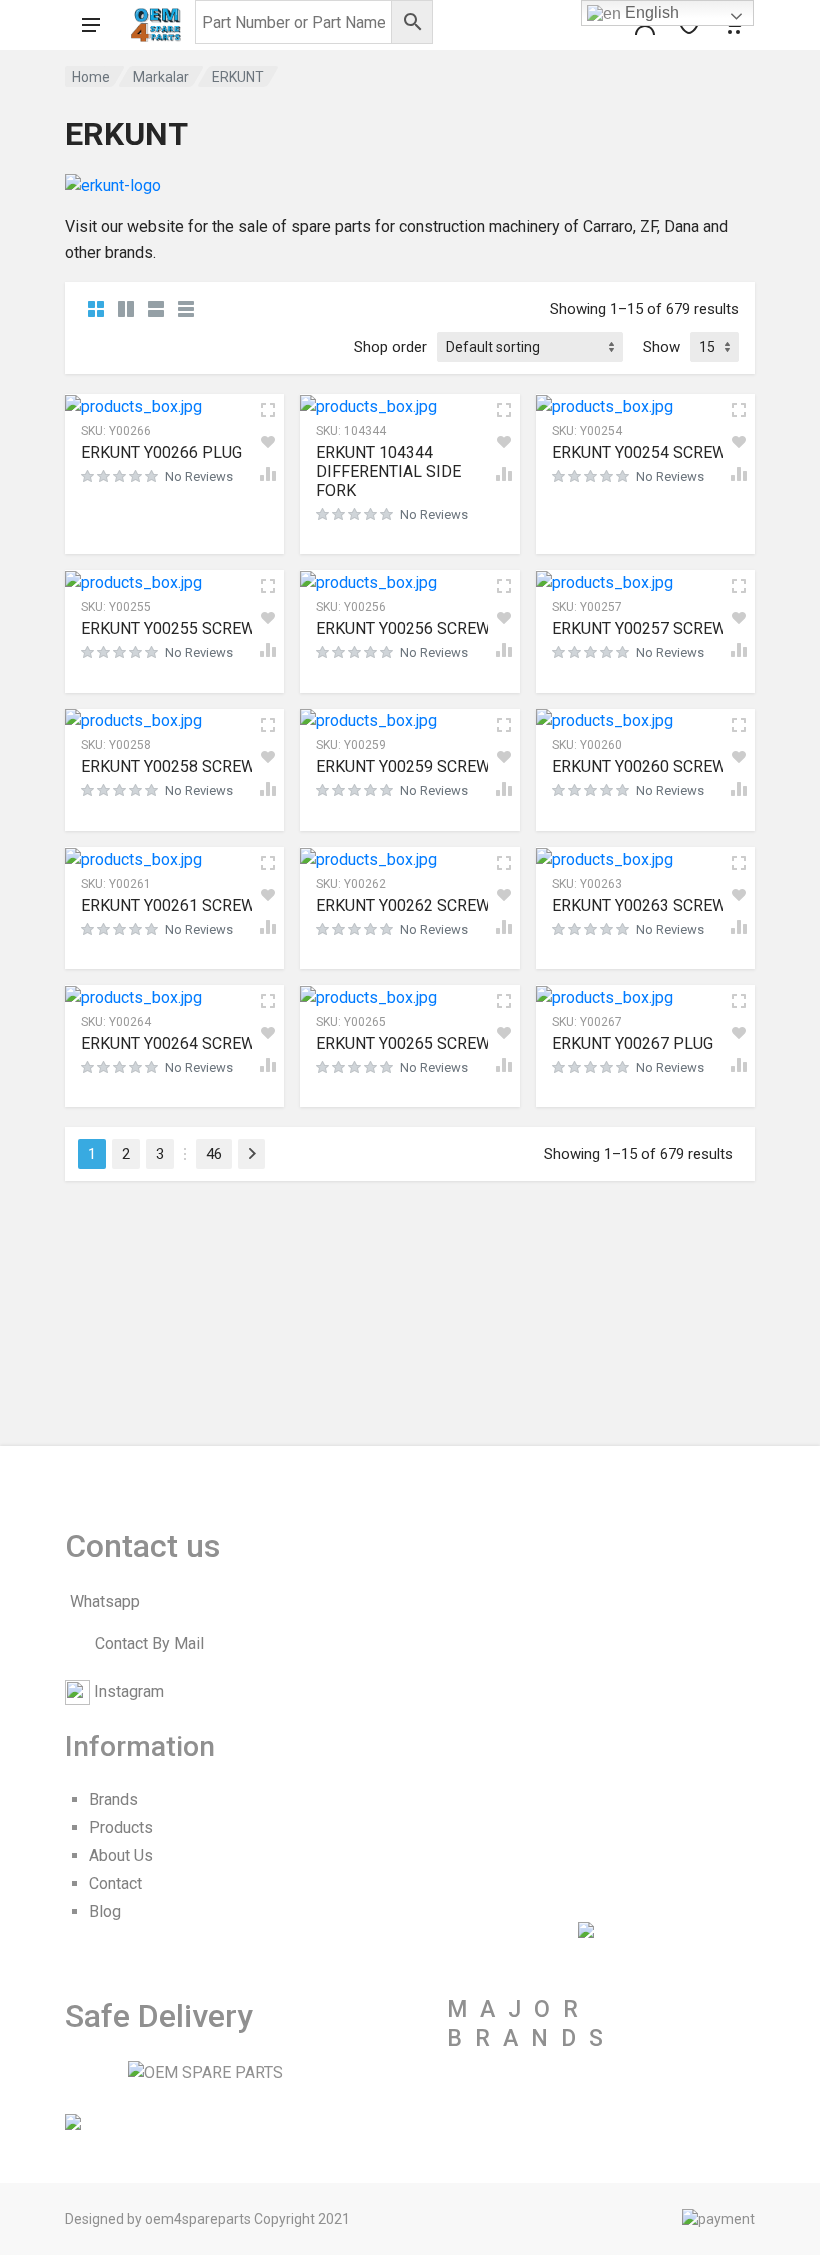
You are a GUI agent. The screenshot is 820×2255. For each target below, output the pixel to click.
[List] (156, 309)
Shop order (390, 347)
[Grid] (96, 309)
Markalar (161, 77)
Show (661, 347)
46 (214, 1154)
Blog (105, 1911)
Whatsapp (105, 1601)
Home (91, 77)
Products (121, 1827)
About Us (121, 1855)
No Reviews (199, 476)
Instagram (129, 1691)
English (650, 12)
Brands (113, 1799)
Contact (115, 1883)
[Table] (186, 309)
